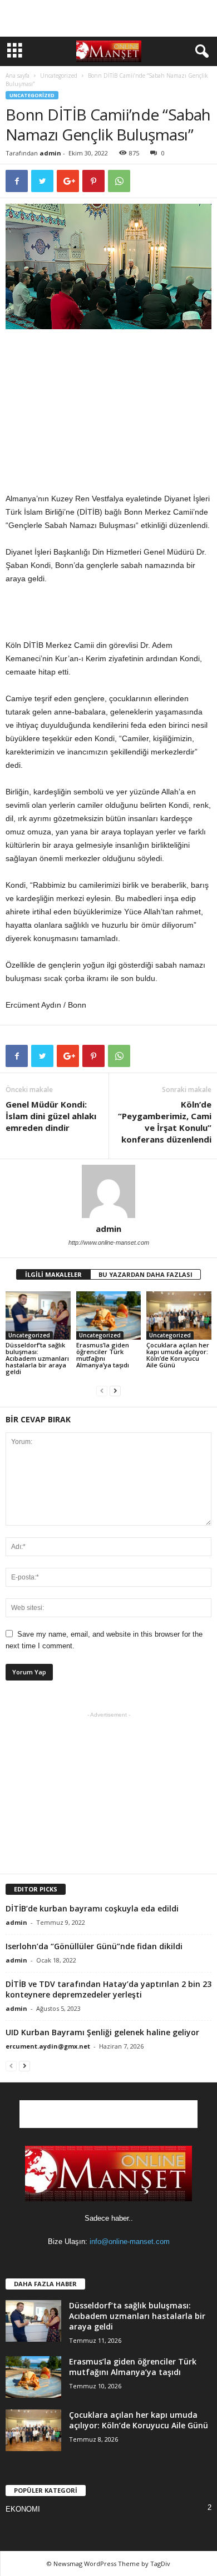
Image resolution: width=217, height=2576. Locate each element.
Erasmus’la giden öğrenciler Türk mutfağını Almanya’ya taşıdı (103, 1355)
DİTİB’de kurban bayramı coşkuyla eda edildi (92, 1908)
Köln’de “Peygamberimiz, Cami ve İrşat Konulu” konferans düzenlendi (165, 1122)
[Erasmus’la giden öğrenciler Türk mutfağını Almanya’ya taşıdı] (109, 1315)
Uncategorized (59, 76)
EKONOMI (23, 2509)
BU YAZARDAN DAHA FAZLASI (146, 1274)
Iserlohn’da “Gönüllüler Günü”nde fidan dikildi (94, 1946)
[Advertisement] (108, 18)
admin (50, 153)
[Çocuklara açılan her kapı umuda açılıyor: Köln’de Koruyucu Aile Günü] (179, 1315)
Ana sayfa (18, 76)
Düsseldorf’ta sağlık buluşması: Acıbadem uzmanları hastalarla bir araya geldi (37, 1358)
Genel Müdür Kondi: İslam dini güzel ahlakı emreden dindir (51, 1116)
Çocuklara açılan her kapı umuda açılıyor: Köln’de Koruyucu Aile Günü (178, 1355)
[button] (200, 52)
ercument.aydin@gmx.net (48, 2046)
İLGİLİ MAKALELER (53, 1274)
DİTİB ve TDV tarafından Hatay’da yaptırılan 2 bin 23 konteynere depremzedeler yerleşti (108, 1989)
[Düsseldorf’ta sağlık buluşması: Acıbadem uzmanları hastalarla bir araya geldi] (38, 1315)
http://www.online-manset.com (109, 1242)
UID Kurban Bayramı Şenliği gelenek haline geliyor (102, 2032)
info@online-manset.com (130, 2242)
